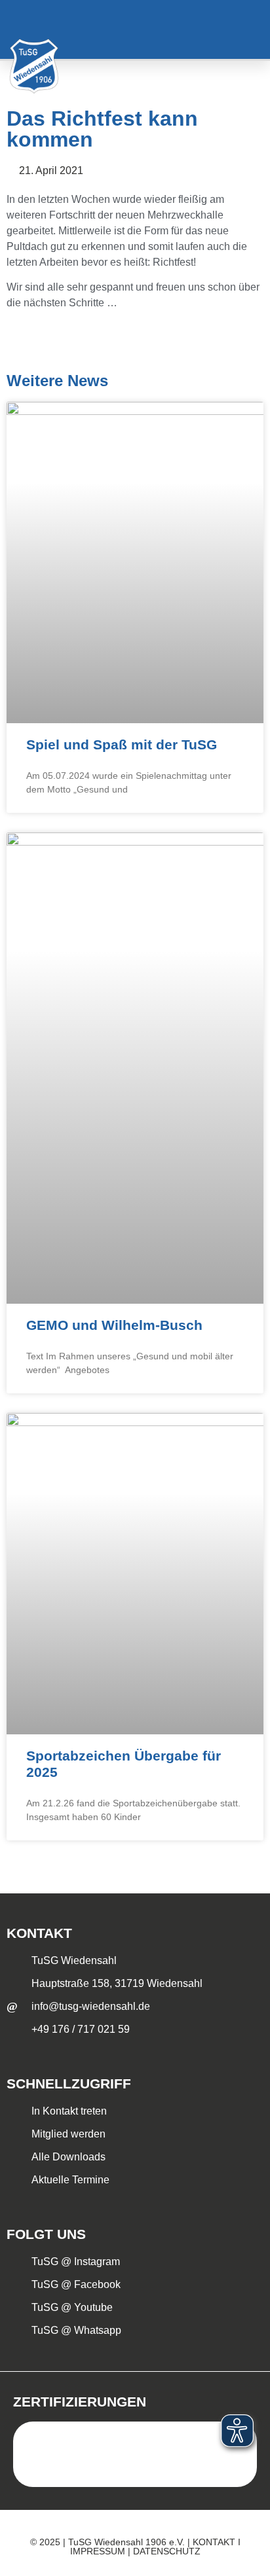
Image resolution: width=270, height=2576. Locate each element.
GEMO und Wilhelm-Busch (114, 1325)
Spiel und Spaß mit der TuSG (122, 744)
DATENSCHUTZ (167, 2551)
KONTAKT (214, 2542)
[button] (243, 30)
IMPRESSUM (98, 2551)
